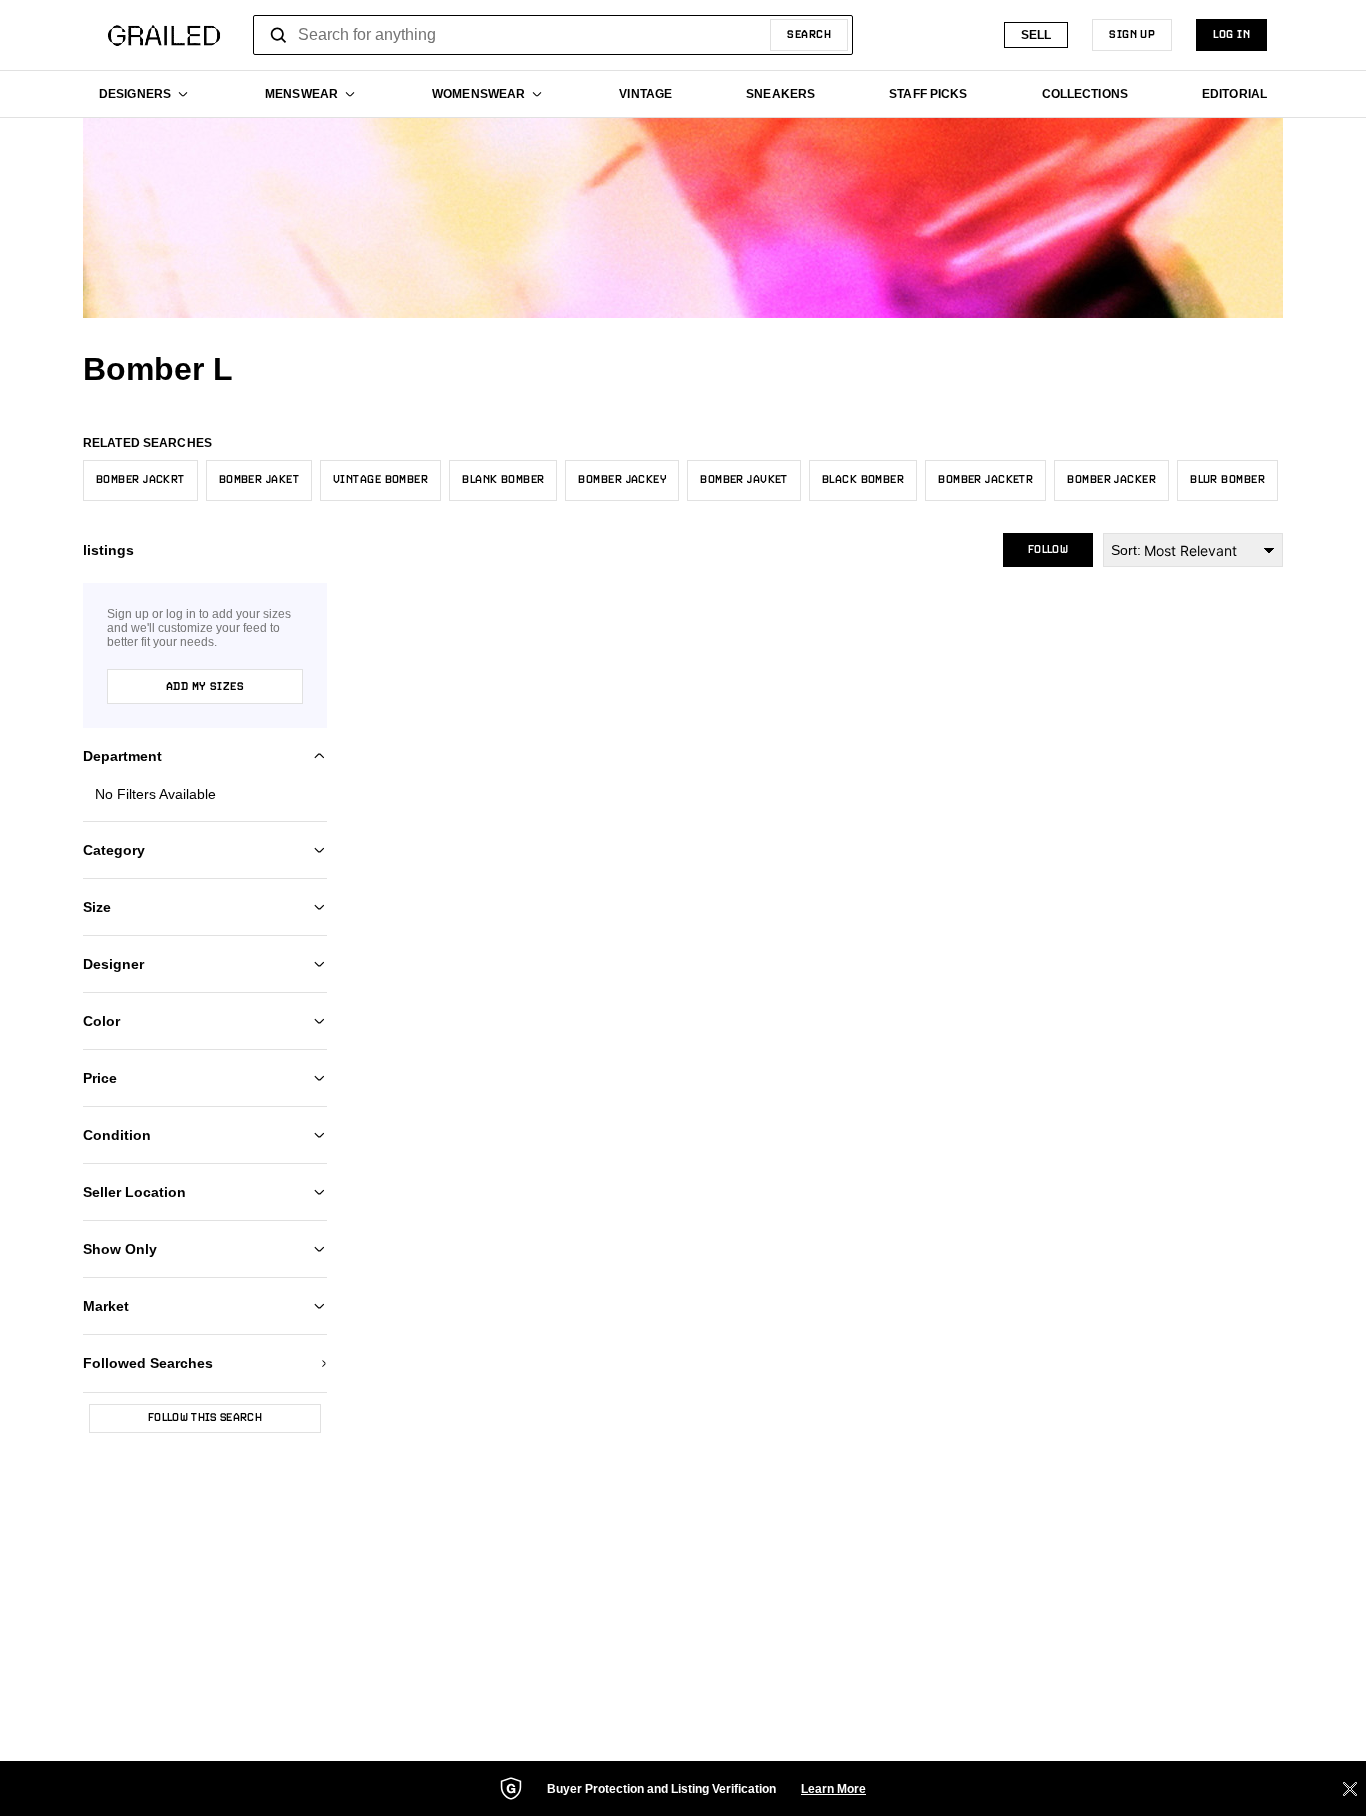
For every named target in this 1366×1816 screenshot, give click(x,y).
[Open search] (279, 35)
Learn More (833, 1789)
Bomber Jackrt (140, 480)
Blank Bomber (503, 480)
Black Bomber (863, 480)
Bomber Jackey (622, 480)
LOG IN (1231, 35)
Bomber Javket (744, 480)
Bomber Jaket (259, 480)
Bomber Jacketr (985, 480)
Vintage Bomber (380, 480)
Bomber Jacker (1111, 480)
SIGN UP (1132, 35)
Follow (1048, 550)
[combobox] (553, 35)
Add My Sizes (205, 687)
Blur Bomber (1227, 480)
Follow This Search (205, 1418)
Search (809, 35)
